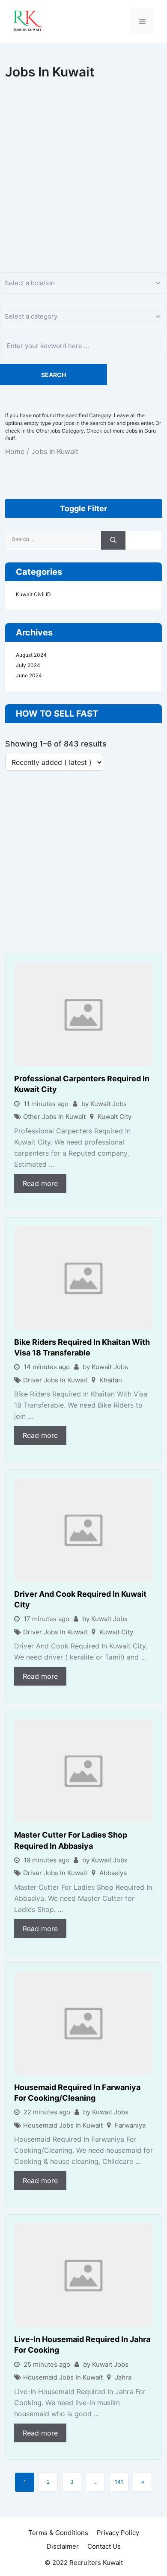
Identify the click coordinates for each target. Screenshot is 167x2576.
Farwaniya (130, 2125)
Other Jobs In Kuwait (54, 1117)
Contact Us (104, 2546)
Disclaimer (63, 2546)
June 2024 (29, 675)
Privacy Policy (118, 2533)
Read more (40, 1183)
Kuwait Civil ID (33, 594)
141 (119, 2482)
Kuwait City (115, 1117)
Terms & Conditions (58, 2533)
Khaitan (111, 1380)
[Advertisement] (83, 167)
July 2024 (28, 665)
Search (54, 375)
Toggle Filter (83, 508)
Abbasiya (113, 1873)
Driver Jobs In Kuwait (55, 1380)
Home (15, 451)
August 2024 (31, 655)
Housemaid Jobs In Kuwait (63, 2125)
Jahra (123, 2377)
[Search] (113, 540)
